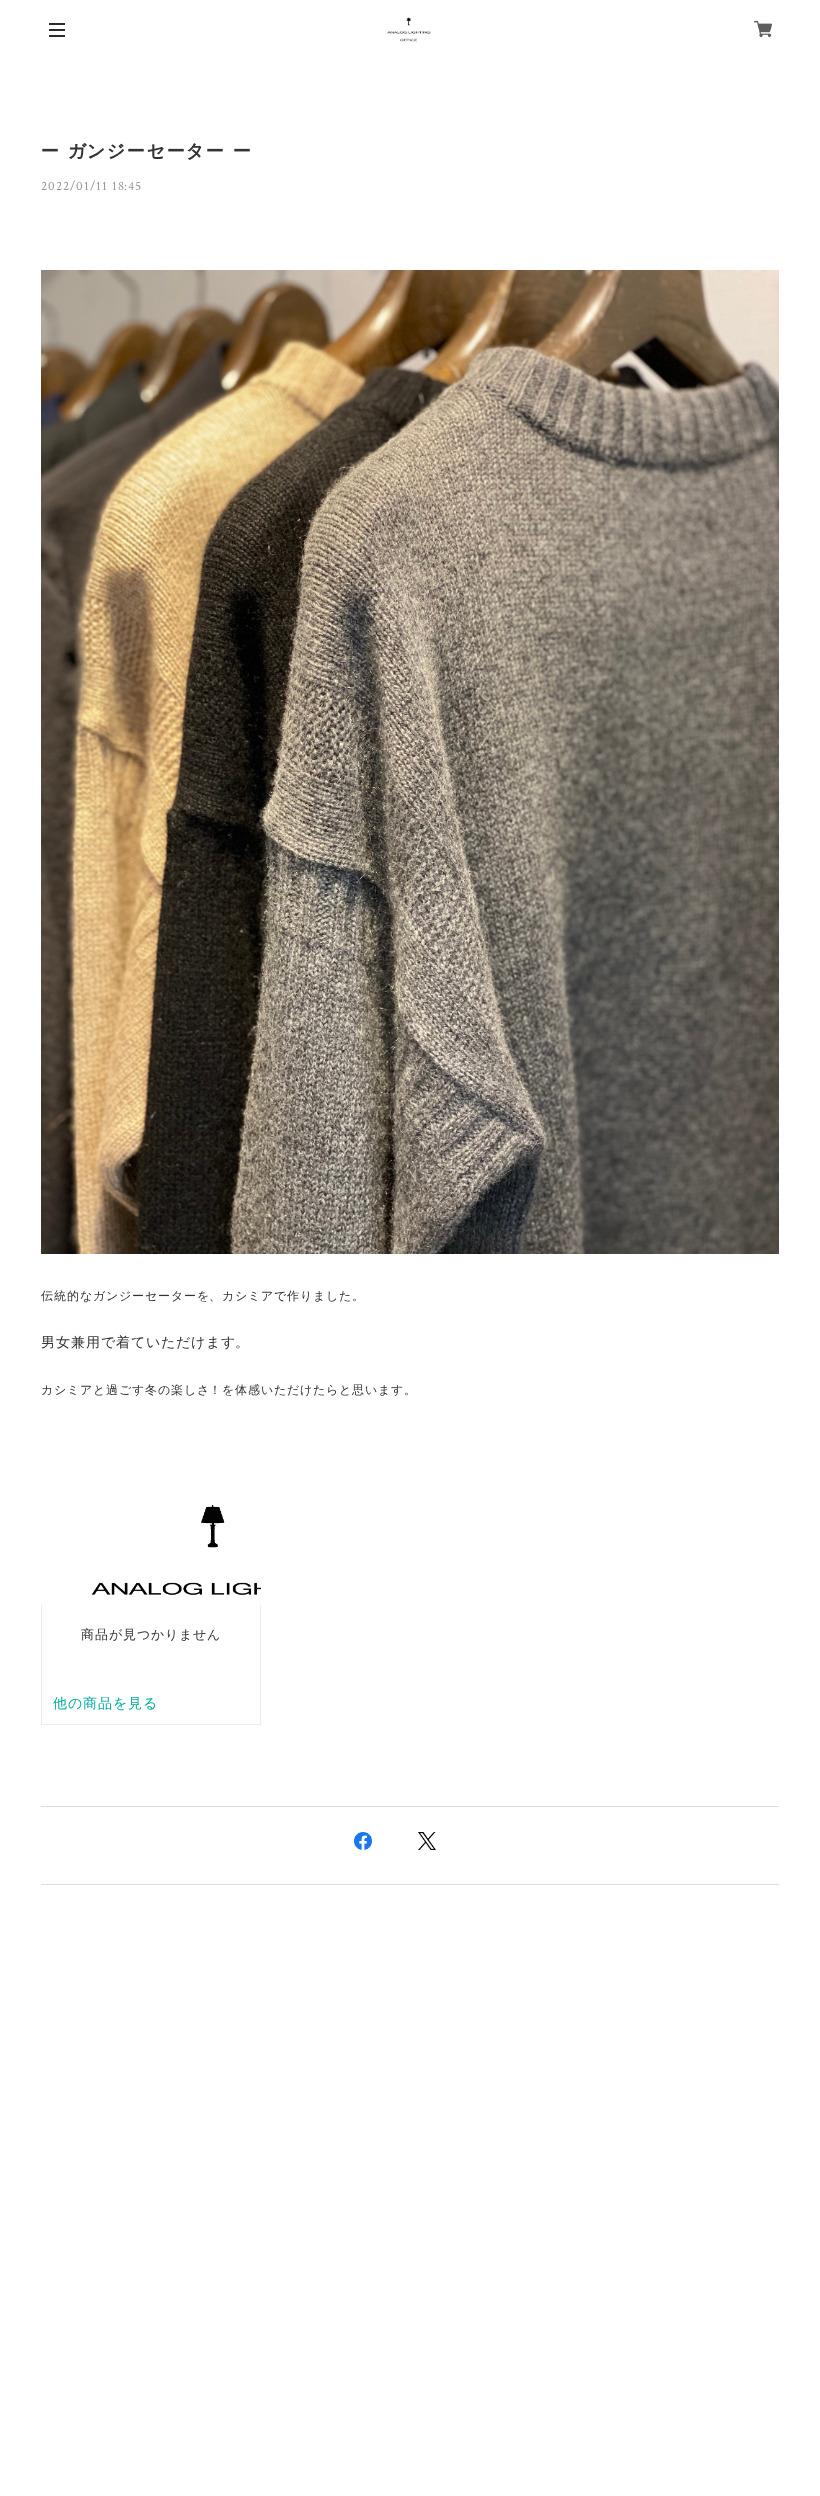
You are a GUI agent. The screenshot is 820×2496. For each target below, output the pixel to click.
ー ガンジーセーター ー (147, 151)
